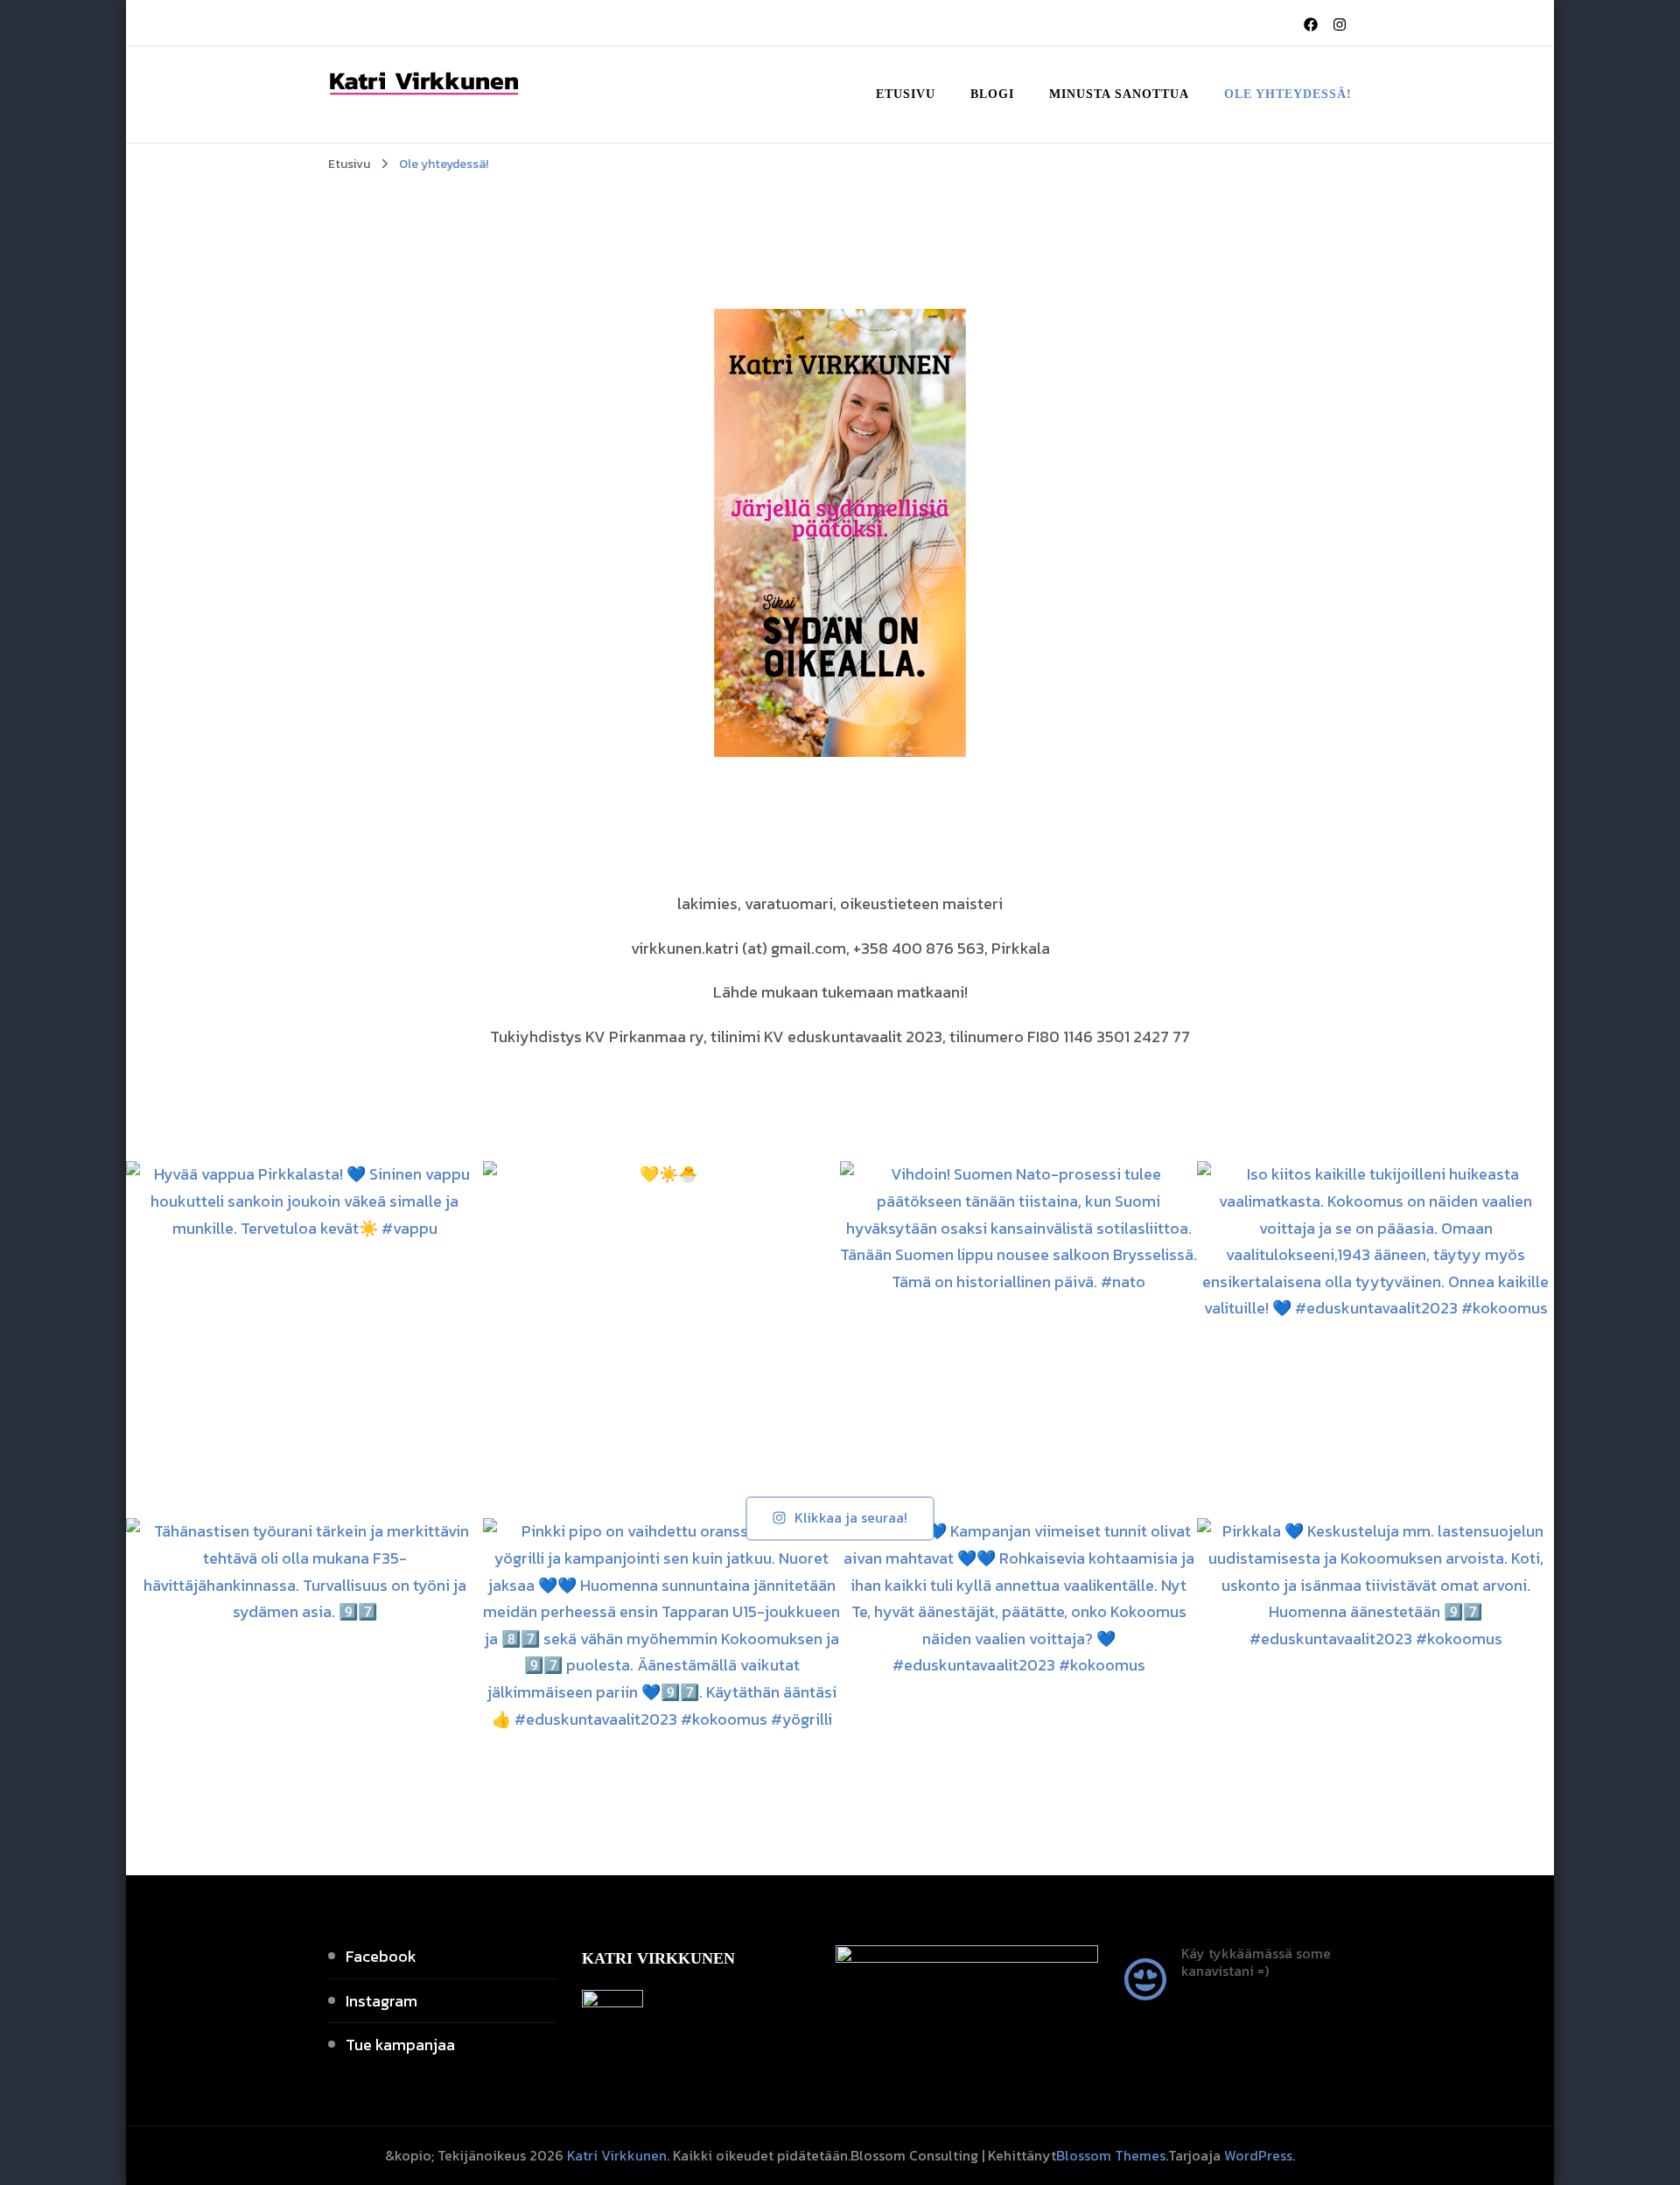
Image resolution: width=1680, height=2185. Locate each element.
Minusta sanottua (1119, 94)
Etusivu (906, 94)
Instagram (381, 2001)
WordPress (1258, 2155)
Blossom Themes (1111, 2155)
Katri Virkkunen (617, 2155)
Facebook (381, 1956)
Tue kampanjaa (400, 2045)
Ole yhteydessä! (1288, 94)
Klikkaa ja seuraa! (851, 1518)
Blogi (992, 94)
